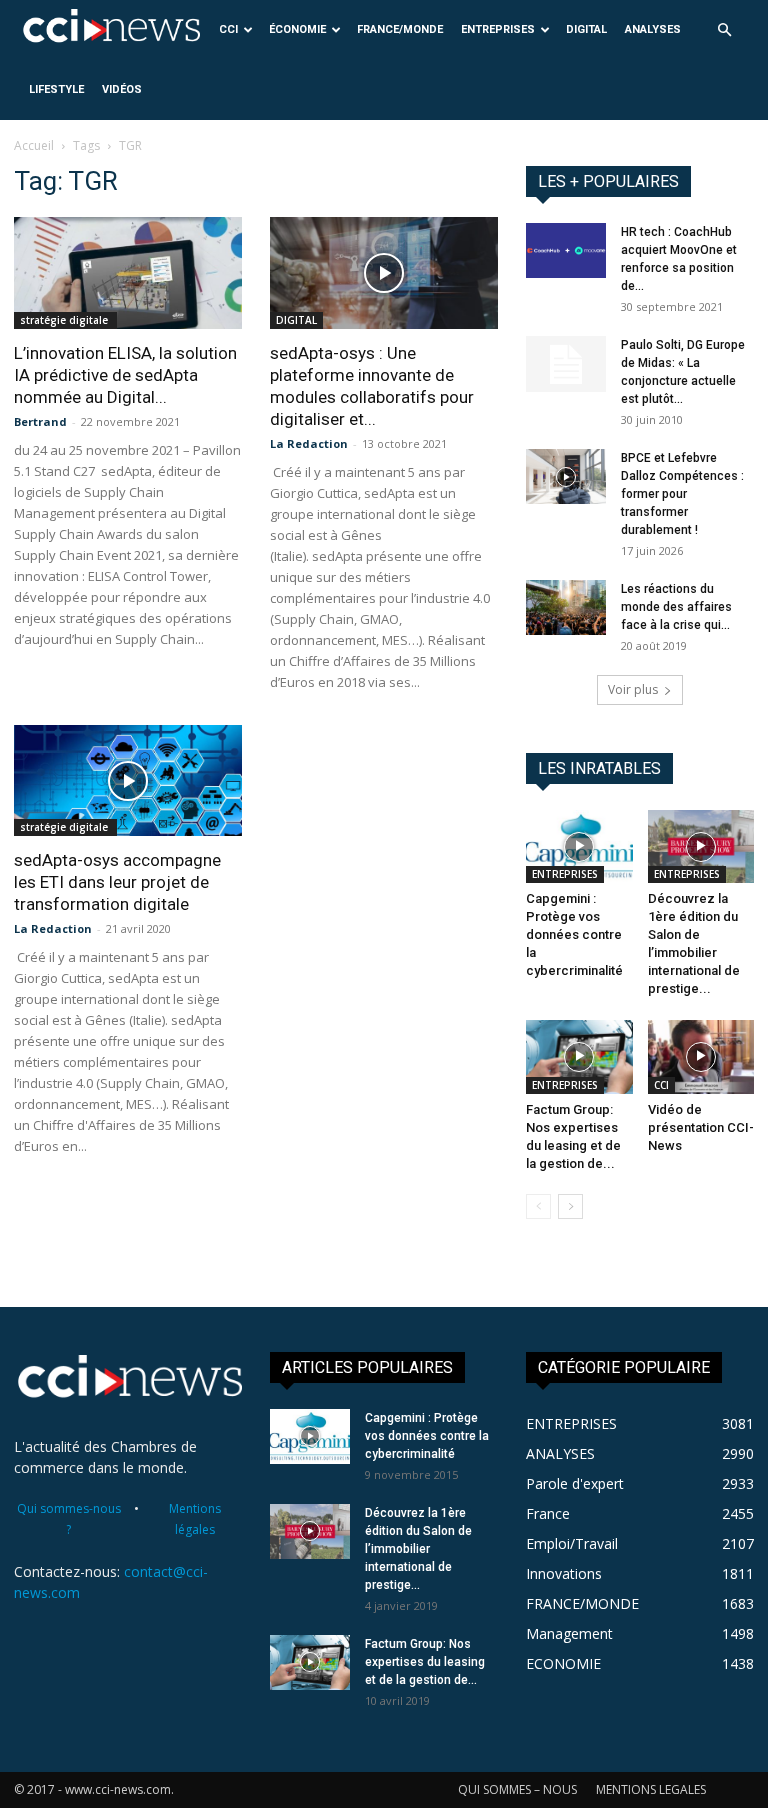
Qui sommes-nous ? (69, 1519)
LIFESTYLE (56, 89)
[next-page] (570, 1206)
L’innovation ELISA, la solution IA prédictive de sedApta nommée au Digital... (125, 375)
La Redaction (309, 443)
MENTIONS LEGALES (651, 1789)
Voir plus (633, 689)
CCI (228, 29)
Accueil (34, 145)
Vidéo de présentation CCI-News (701, 1127)
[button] (724, 30)
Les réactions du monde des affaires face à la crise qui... (676, 607)
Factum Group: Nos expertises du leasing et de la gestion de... (425, 1662)
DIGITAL (586, 29)
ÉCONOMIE (297, 29)
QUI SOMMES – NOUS (517, 1789)
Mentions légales (195, 1519)
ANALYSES (653, 29)
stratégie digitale (65, 320)
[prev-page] (538, 1206)
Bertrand (40, 421)
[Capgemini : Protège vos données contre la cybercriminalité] (579, 846)
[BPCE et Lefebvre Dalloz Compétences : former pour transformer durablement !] (566, 476)
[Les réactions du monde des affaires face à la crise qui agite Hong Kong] (566, 607)
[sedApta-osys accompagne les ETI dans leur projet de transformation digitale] (128, 781)
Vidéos (122, 89)
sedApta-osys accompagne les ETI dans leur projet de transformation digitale (117, 882)
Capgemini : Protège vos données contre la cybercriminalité (574, 934)
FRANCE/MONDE (400, 29)
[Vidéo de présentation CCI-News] (701, 1056)
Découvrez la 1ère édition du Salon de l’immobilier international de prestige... (418, 1549)
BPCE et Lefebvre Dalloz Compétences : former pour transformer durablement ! (682, 494)
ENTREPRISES (498, 29)
